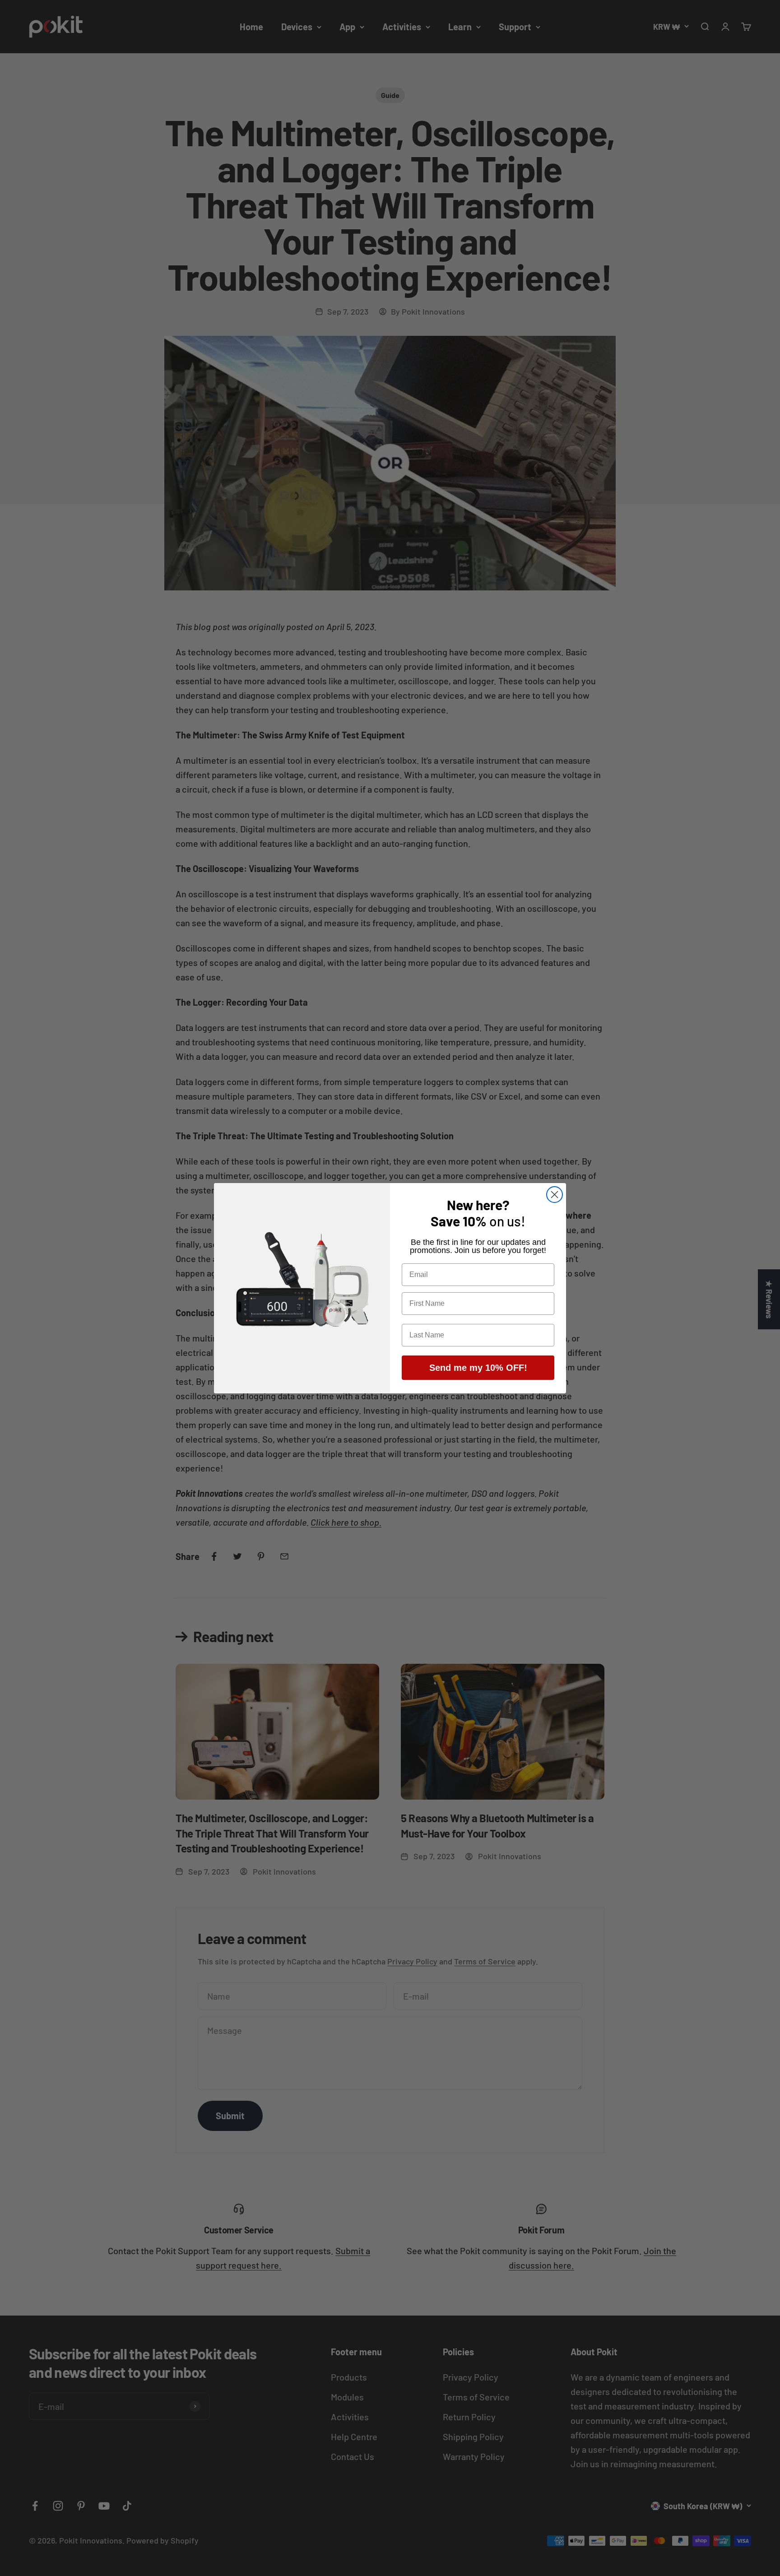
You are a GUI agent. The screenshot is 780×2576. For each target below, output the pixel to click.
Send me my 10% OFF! (478, 1368)
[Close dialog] (555, 1195)
